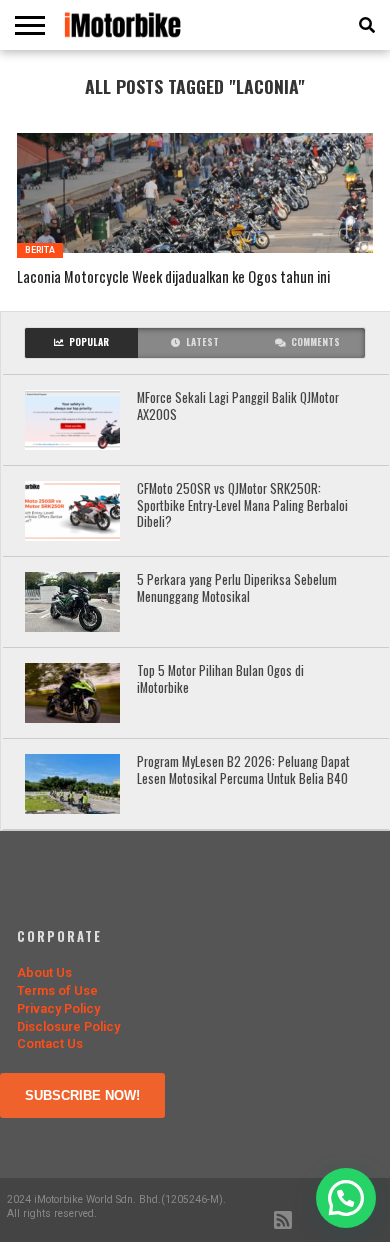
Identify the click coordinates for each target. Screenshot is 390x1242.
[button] (346, 1198)
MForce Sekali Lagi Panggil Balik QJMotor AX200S (238, 406)
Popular (89, 342)
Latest (202, 342)
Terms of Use (57, 990)
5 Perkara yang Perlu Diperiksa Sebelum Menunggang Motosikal (237, 588)
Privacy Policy (58, 1008)
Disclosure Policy (68, 1026)
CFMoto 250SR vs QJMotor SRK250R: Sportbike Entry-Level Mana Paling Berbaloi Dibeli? (242, 506)
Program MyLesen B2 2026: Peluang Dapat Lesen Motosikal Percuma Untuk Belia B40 (243, 770)
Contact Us (50, 1043)
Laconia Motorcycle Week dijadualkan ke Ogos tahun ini (173, 277)
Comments (315, 342)
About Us (44, 972)
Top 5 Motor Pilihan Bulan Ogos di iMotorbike (220, 679)
